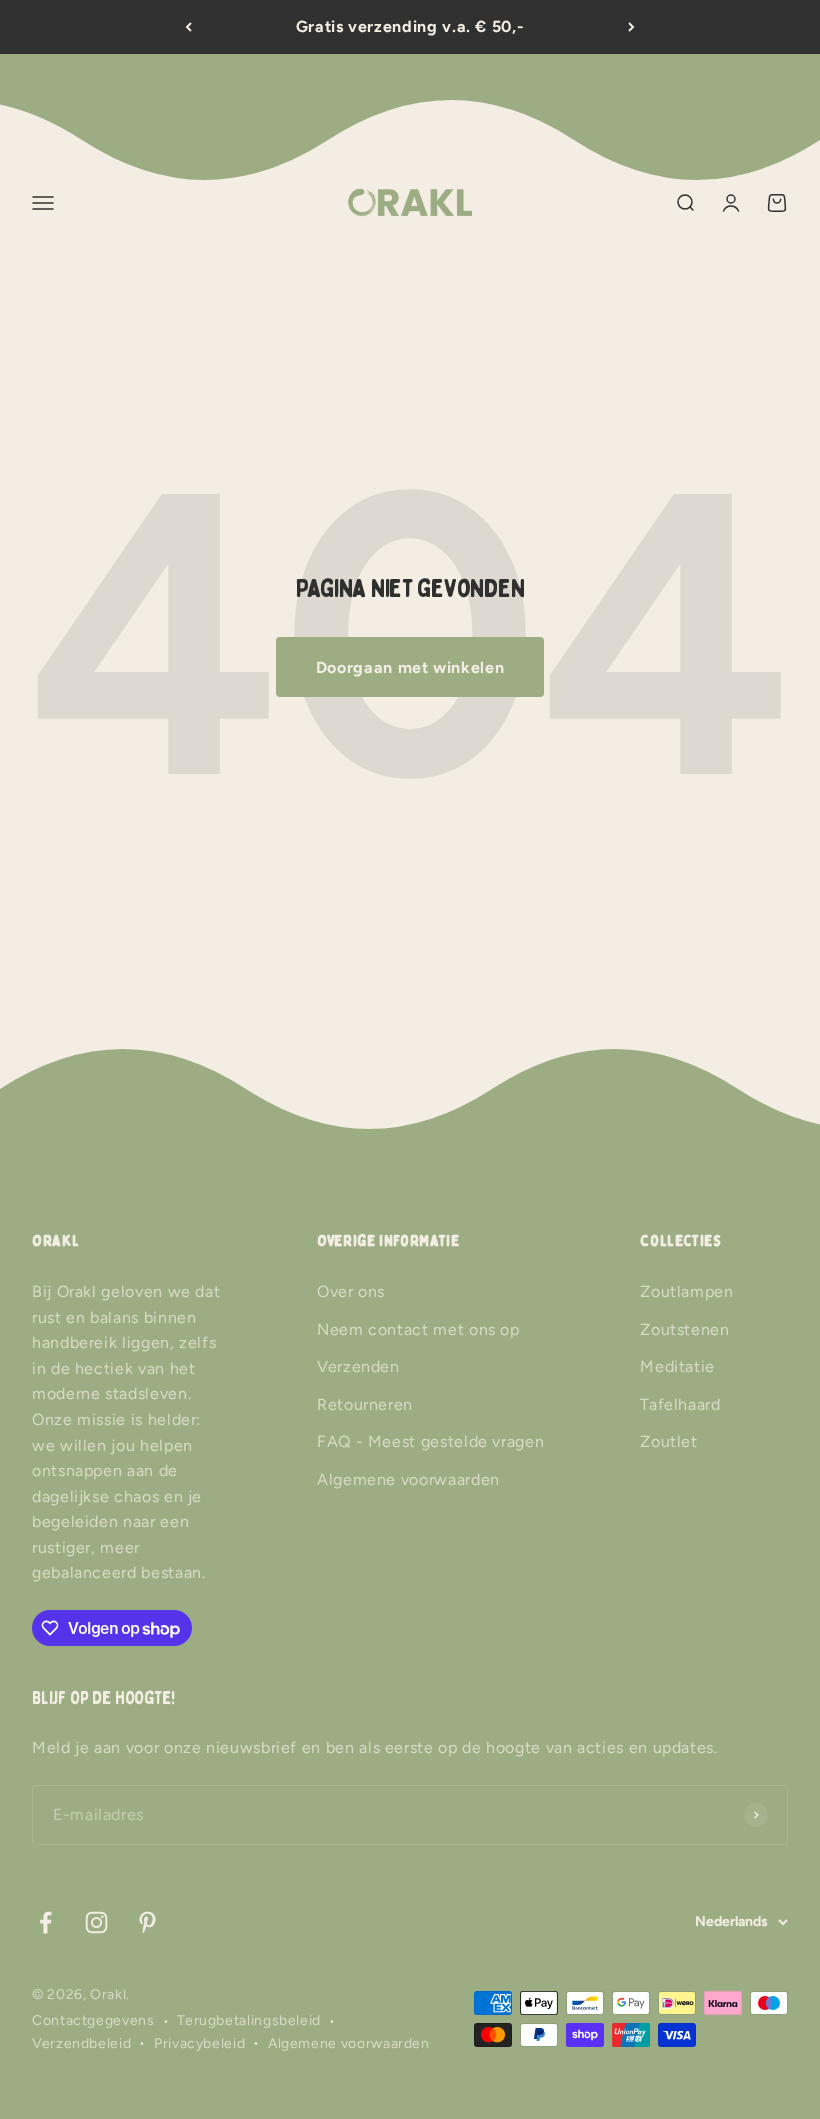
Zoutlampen (686, 1291)
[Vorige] (188, 27)
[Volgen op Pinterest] (147, 1922)
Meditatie (677, 1366)
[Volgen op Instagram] (96, 1922)
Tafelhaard (680, 1404)
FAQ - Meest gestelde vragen (430, 1441)
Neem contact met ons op (418, 1329)
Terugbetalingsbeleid (249, 2020)
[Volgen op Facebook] (45, 1922)
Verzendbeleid (81, 2043)
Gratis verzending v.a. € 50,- (410, 26)
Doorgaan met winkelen (410, 667)
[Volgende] (631, 27)
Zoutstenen (684, 1329)
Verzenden (358, 1366)
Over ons (351, 1291)
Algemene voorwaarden (408, 1479)
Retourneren (365, 1404)
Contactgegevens (93, 2020)
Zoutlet (668, 1441)
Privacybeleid (199, 2043)
